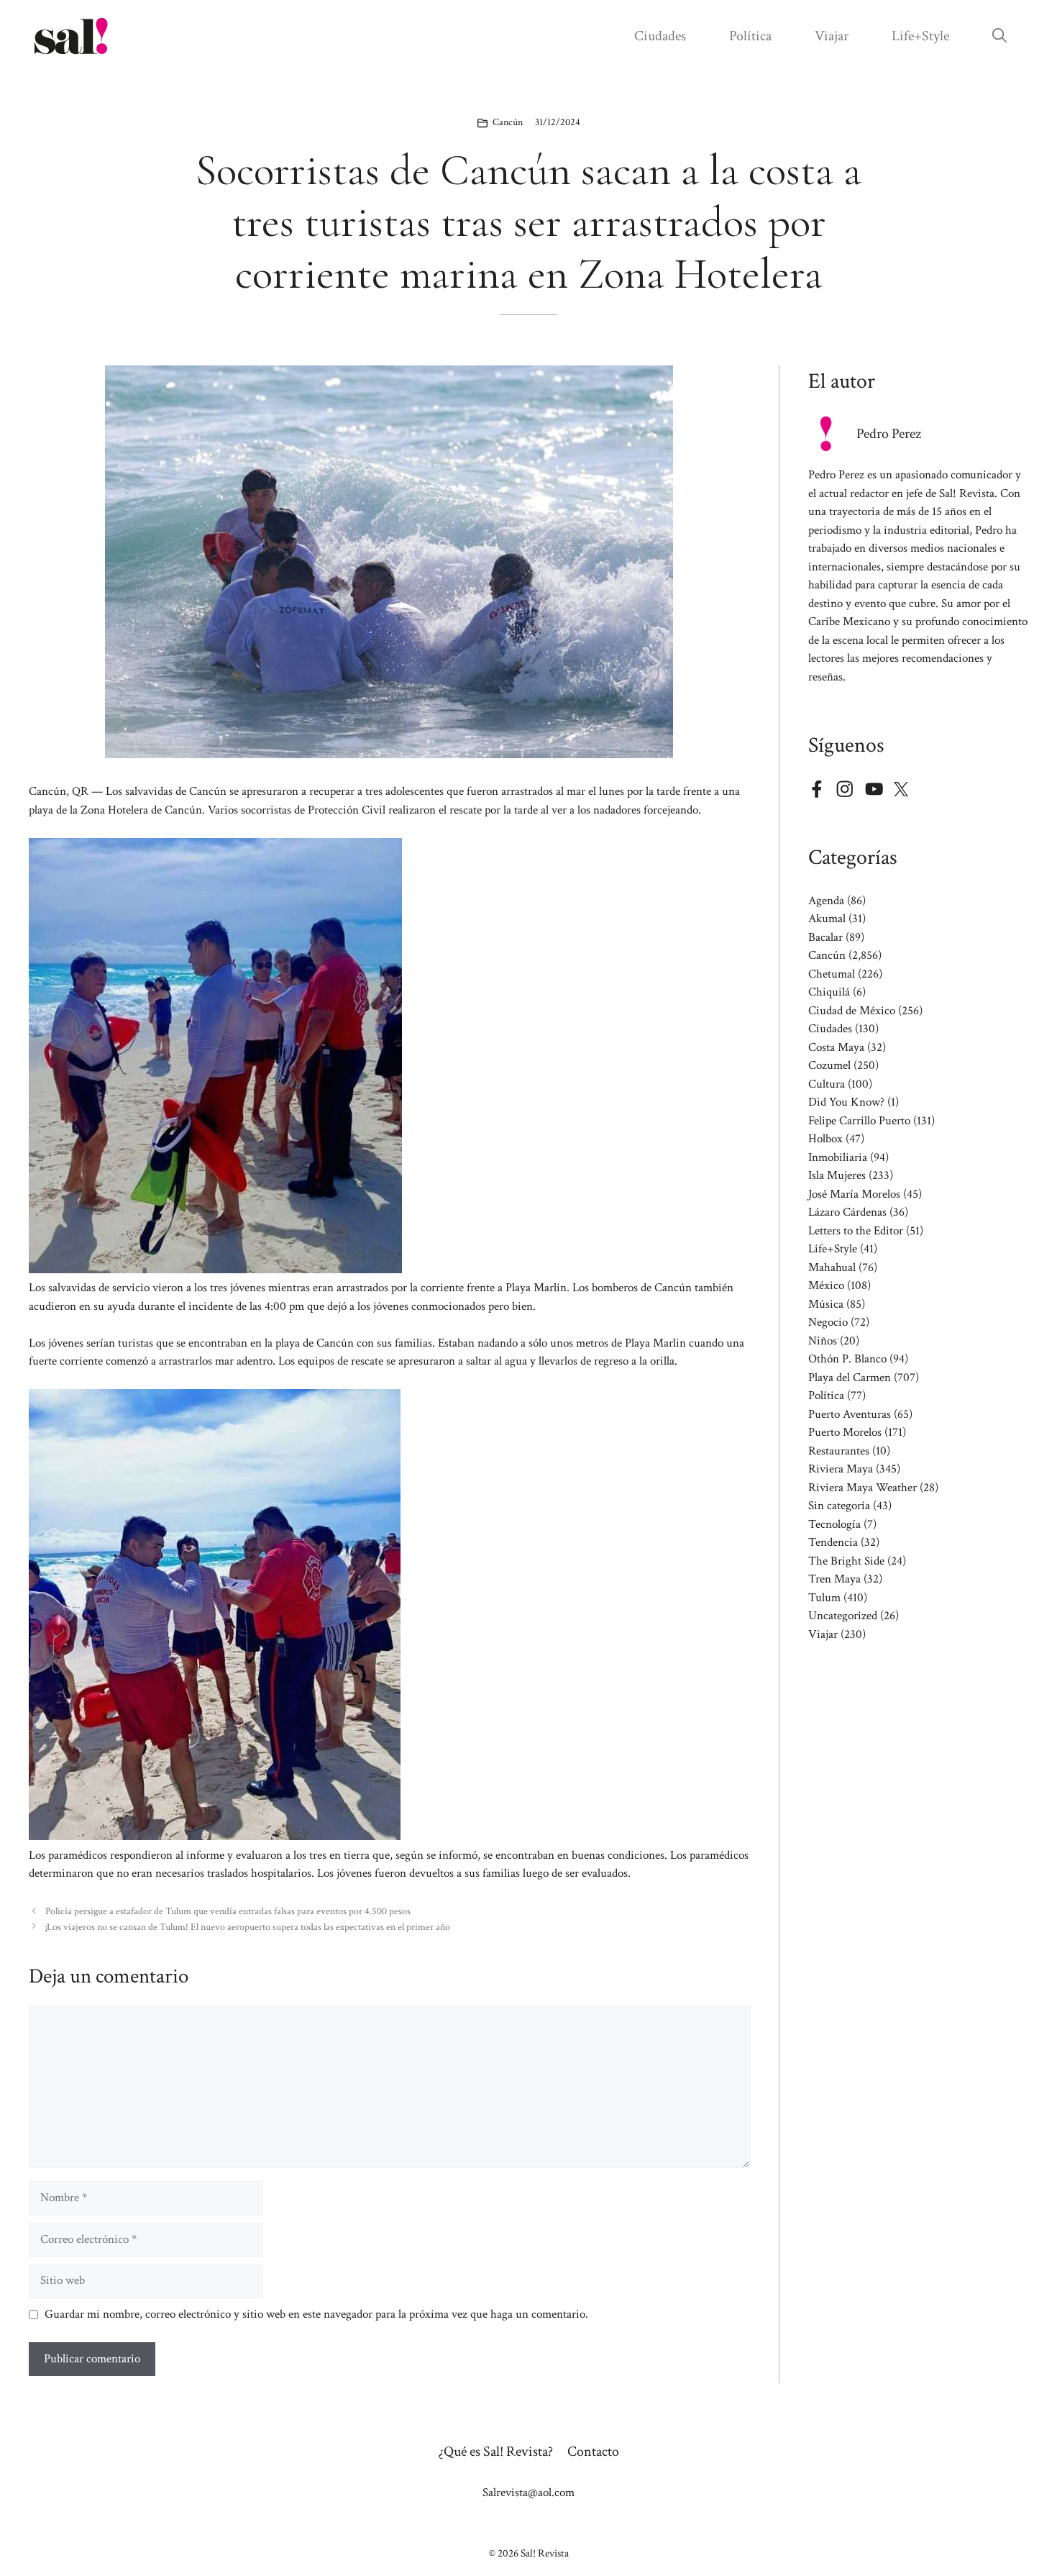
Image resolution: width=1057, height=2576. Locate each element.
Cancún (508, 122)
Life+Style (920, 36)
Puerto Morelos (845, 1432)
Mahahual (832, 1267)
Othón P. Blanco (847, 1359)
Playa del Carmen (850, 1378)
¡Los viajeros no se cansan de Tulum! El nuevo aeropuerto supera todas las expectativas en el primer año (248, 1927)
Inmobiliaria (838, 1157)
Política (750, 36)
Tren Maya (834, 1579)
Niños (823, 1341)
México (826, 1285)
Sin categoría (839, 1506)
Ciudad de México (852, 1011)
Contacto (593, 2452)
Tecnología (834, 1524)
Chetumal (832, 974)
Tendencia (833, 1542)
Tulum (824, 1598)
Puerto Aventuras (850, 1414)
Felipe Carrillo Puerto (859, 1121)
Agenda (826, 901)
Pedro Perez (889, 434)
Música (826, 1304)
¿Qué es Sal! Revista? (496, 2452)
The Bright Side (846, 1561)
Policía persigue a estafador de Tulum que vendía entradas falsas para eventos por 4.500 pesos (228, 1911)
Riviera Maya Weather (862, 1488)
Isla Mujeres (837, 1175)
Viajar (832, 36)
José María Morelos (854, 1194)
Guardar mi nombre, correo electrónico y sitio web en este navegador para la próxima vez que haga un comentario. (316, 2314)
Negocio (828, 1322)
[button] (999, 36)
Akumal (827, 919)
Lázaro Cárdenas (847, 1212)
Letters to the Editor (856, 1231)
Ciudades (660, 36)
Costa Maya (836, 1047)
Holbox (825, 1139)
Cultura (827, 1084)
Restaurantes (839, 1451)
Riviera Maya (841, 1469)
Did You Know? (846, 1102)
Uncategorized (843, 1616)
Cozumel (829, 1065)
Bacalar (825, 937)
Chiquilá (829, 992)
